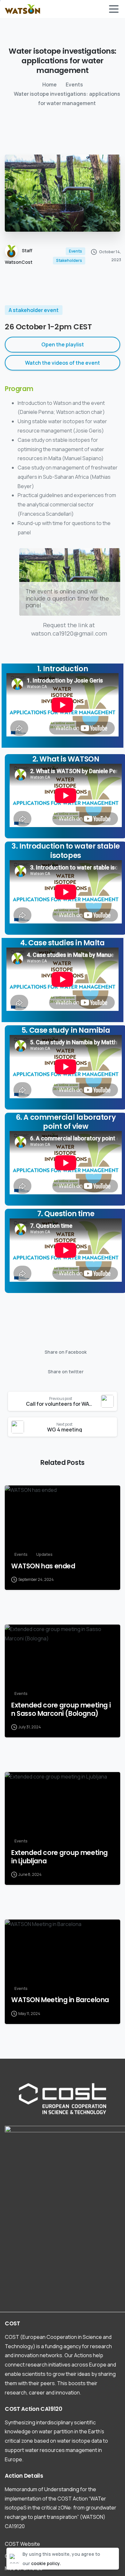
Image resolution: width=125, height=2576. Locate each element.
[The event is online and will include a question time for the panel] (70, 582)
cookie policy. (46, 2563)
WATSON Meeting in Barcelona (60, 2000)
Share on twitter (66, 1372)
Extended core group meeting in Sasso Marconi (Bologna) (61, 1709)
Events (74, 85)
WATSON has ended (43, 1566)
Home (50, 85)
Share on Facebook (66, 1352)
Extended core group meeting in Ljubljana (59, 1857)
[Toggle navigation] (114, 9)
